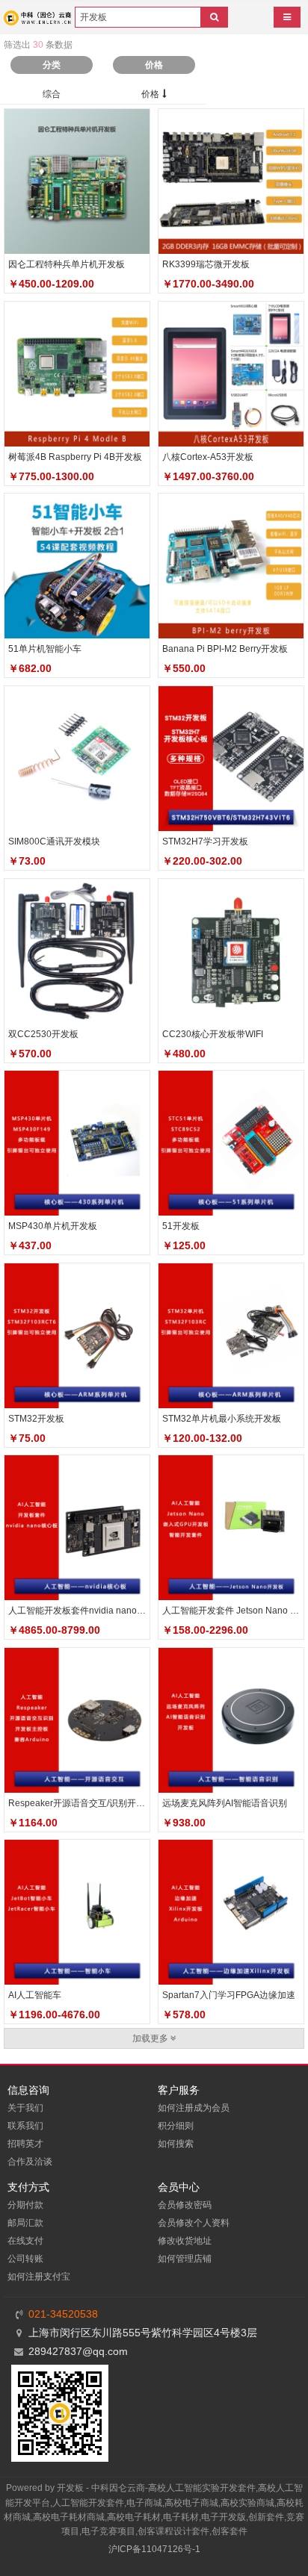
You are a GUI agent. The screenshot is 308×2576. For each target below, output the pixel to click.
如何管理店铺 (185, 2259)
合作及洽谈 (30, 2162)
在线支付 (25, 2241)
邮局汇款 (25, 2223)
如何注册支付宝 (39, 2277)
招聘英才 (25, 2144)
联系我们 (25, 2126)
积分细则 (176, 2126)
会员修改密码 (185, 2205)
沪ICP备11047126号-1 (154, 2549)
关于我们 (25, 2108)
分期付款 (25, 2205)
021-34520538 (63, 2314)
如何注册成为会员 (194, 2108)
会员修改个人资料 (194, 2223)
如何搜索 (176, 2144)
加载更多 (151, 2038)
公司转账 (25, 2259)
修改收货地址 (185, 2241)
